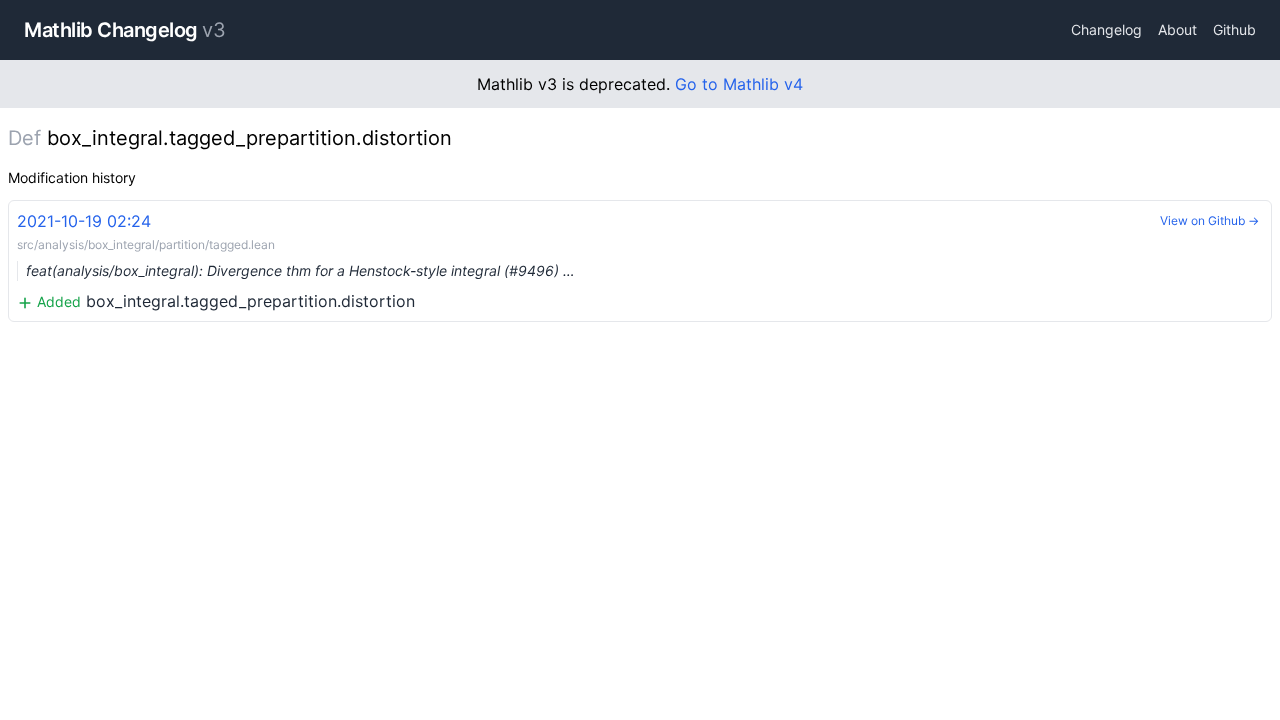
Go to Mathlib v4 (739, 84)
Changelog (1106, 29)
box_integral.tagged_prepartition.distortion (296, 261)
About (1177, 29)
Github (1234, 29)
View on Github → (1209, 220)
